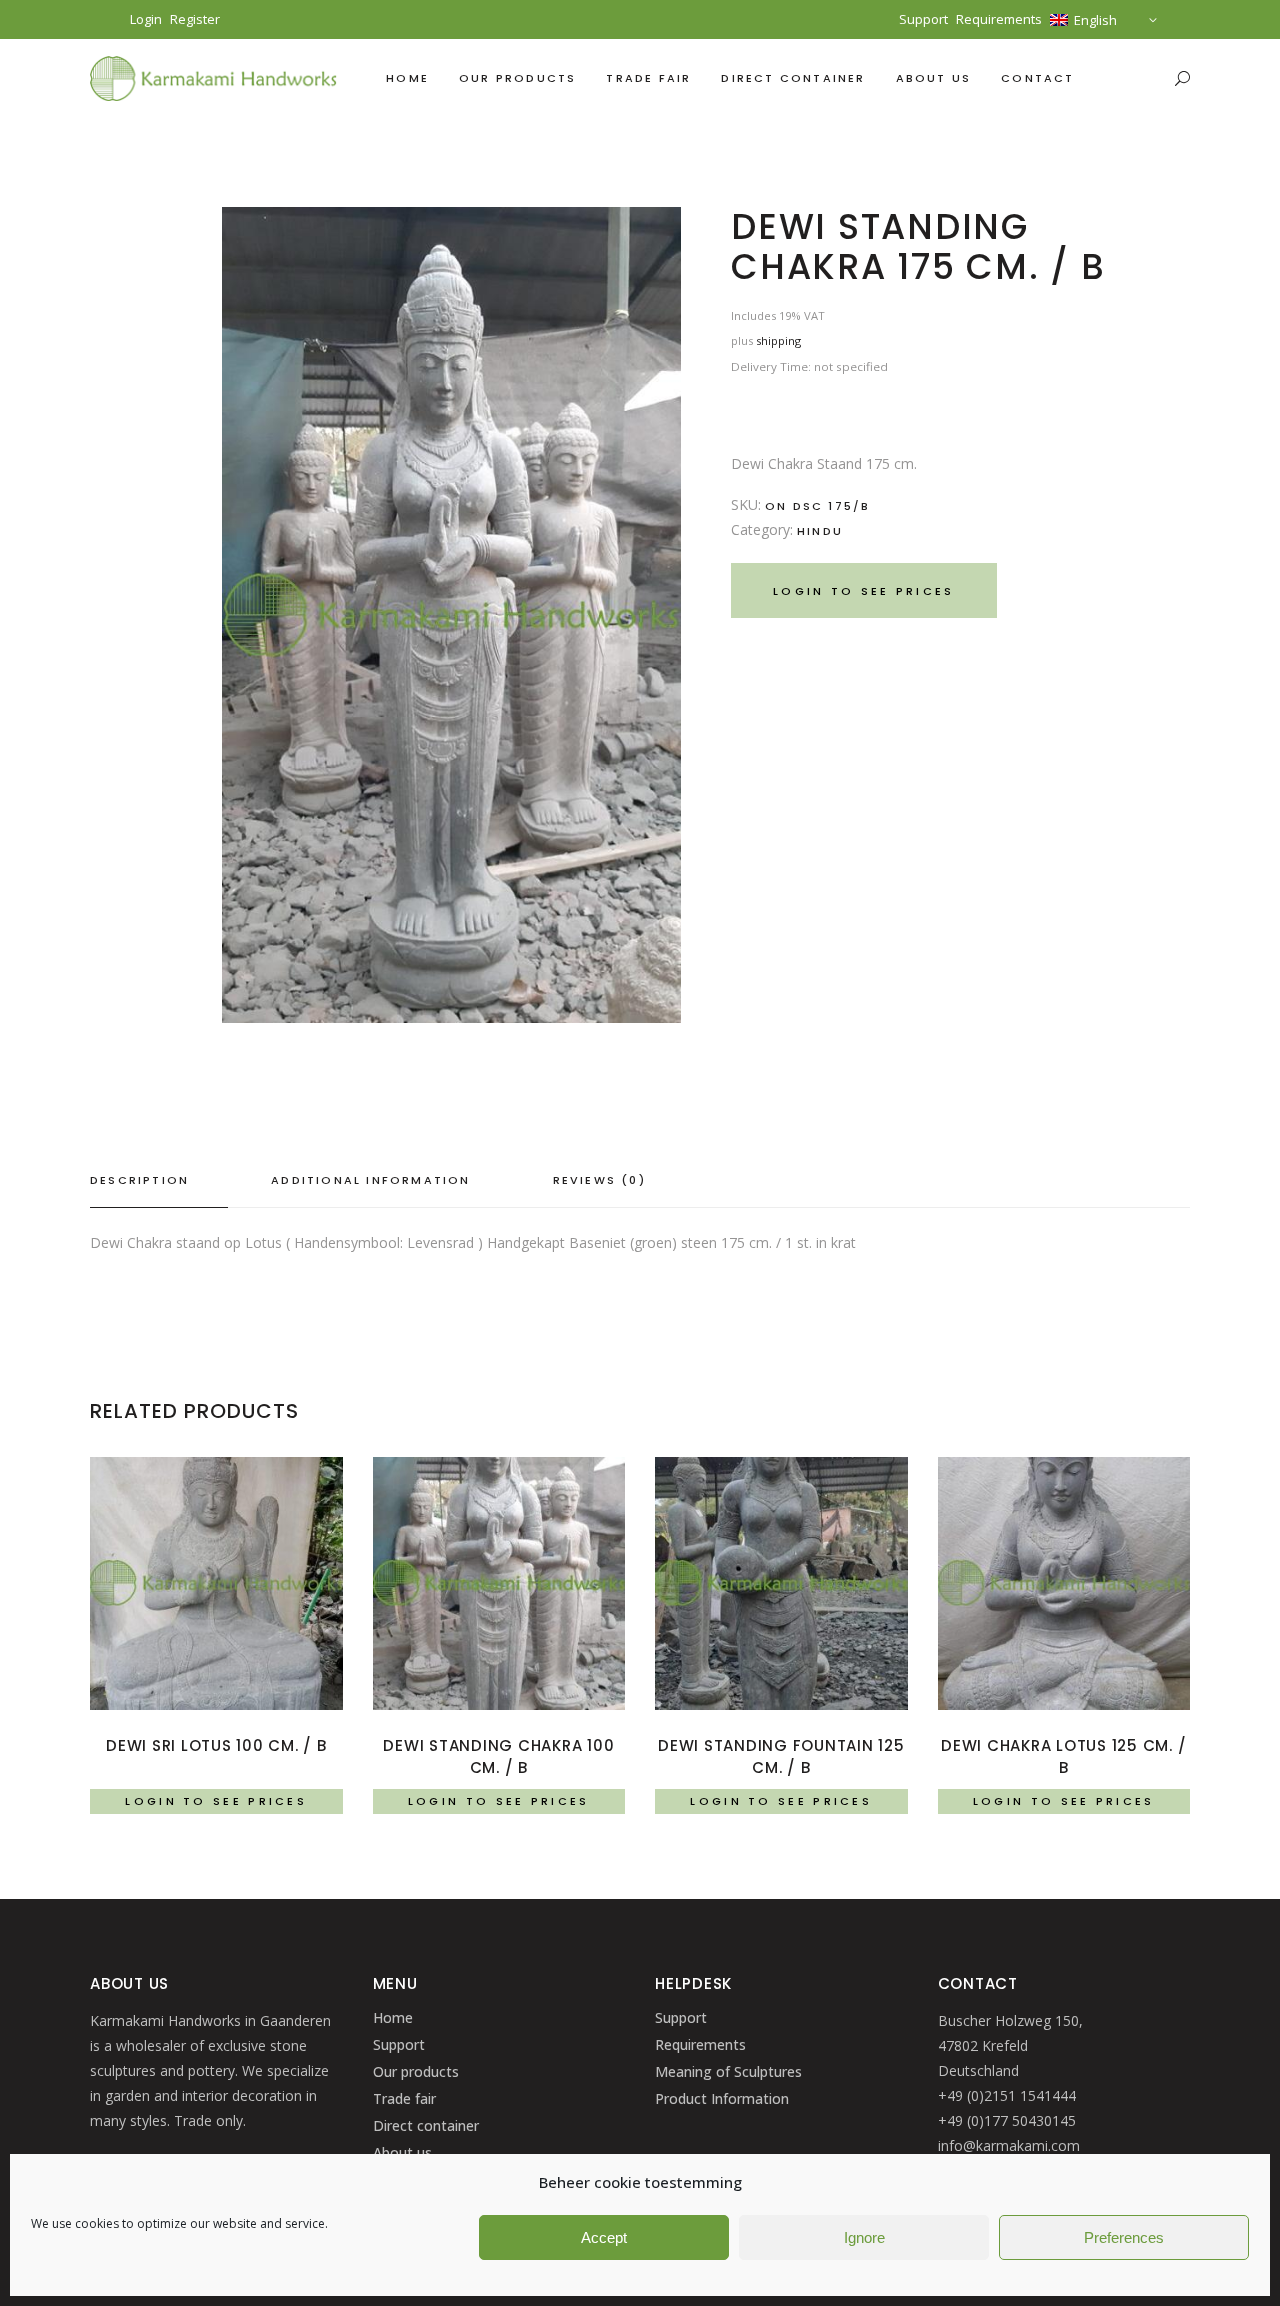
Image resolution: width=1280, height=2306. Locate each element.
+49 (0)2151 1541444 (1007, 2095)
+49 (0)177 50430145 (1007, 2120)
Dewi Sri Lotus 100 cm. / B (216, 1745)
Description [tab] (139, 1180)
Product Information (722, 2098)
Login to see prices (864, 591)
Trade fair (404, 2098)
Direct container (426, 2125)
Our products (416, 2071)
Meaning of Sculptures (728, 2071)
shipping (778, 340)
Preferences (1124, 2237)
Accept (604, 2237)
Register (195, 19)
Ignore (864, 2237)
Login (146, 19)
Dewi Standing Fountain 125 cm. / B (781, 1756)
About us (402, 2152)
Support (923, 19)
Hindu (820, 531)
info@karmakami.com (1009, 2145)
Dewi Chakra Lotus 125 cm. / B (1063, 1756)
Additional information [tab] (370, 1180)
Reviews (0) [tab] (599, 1180)
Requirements (999, 19)
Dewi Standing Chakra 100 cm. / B (498, 1756)
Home (393, 2017)
